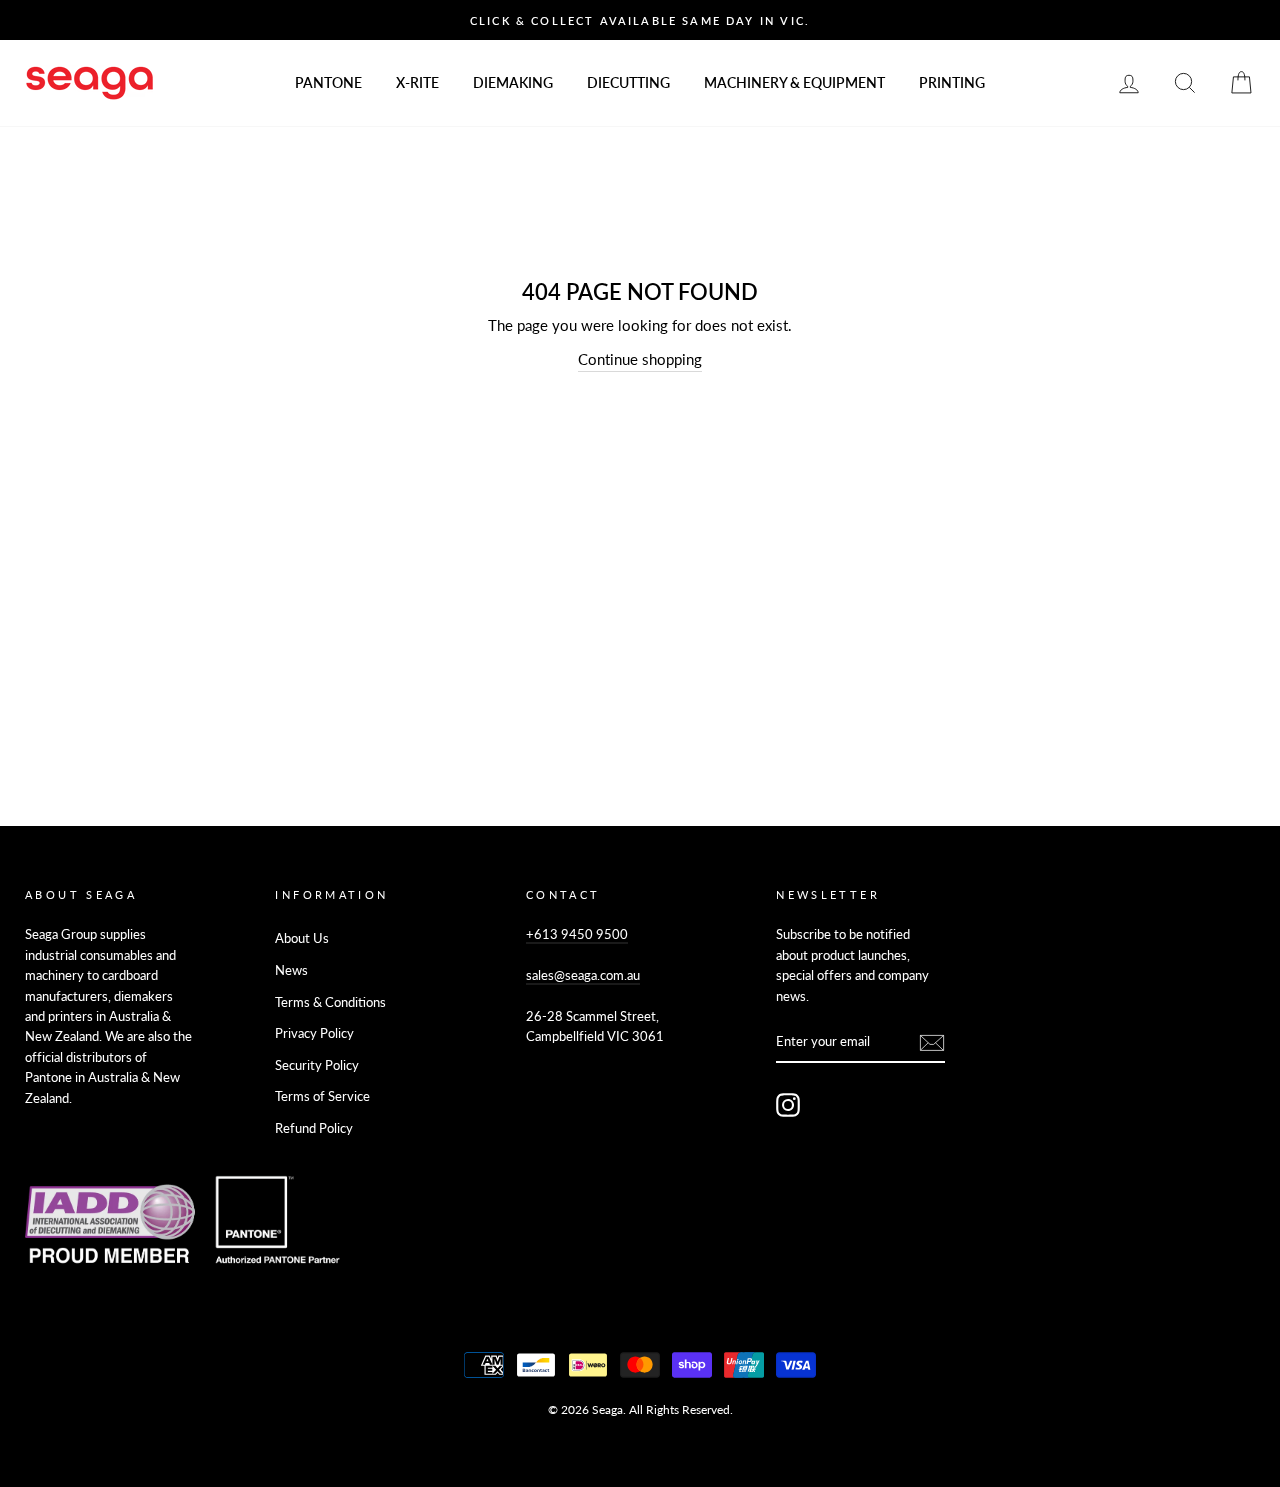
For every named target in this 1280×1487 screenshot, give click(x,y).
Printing (952, 82)
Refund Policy (314, 1128)
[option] (640, 20)
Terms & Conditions (330, 1002)
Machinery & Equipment (794, 82)
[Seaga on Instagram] (788, 1105)
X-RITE (417, 82)
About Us (302, 938)
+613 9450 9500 (577, 934)
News (291, 970)
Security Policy (317, 1065)
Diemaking (513, 82)
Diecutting (628, 82)
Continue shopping (640, 359)
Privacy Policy (314, 1033)
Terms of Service (322, 1096)
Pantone (328, 82)
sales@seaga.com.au (583, 975)
